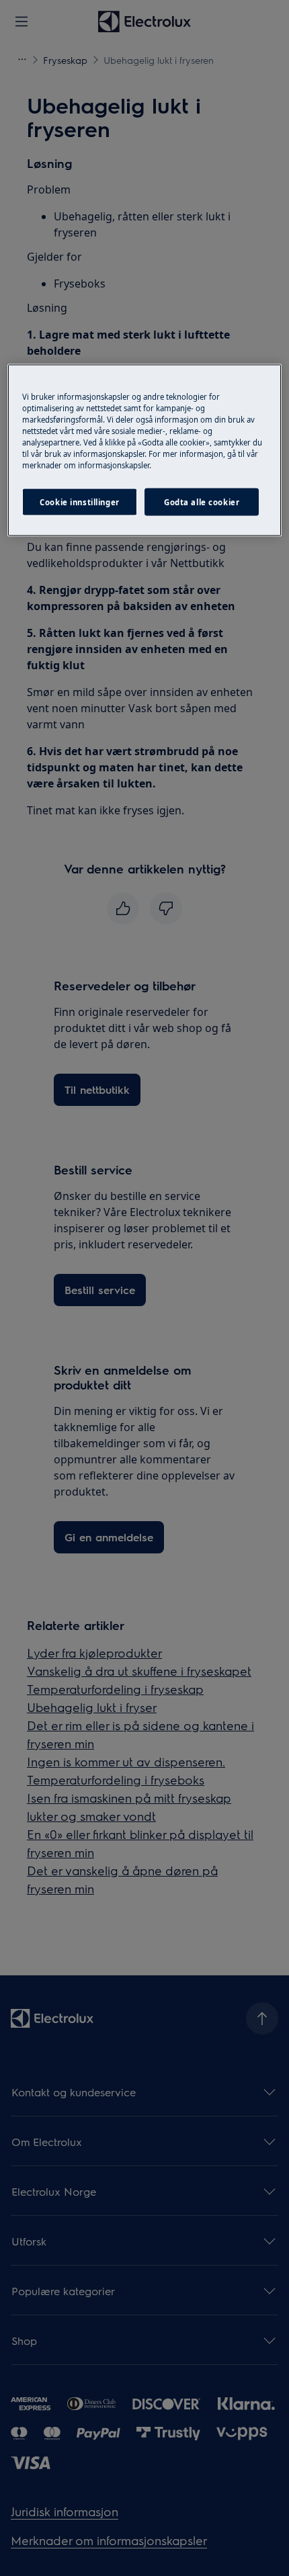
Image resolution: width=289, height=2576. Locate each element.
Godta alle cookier (202, 502)
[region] (145, 450)
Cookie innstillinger (79, 502)
